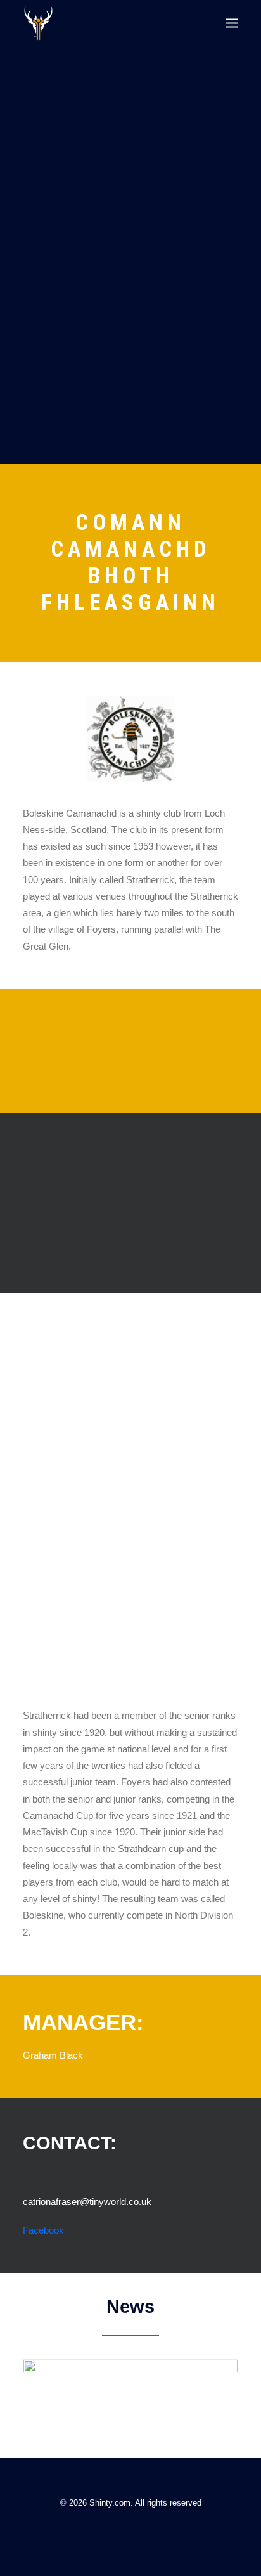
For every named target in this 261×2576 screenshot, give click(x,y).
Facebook (43, 2230)
